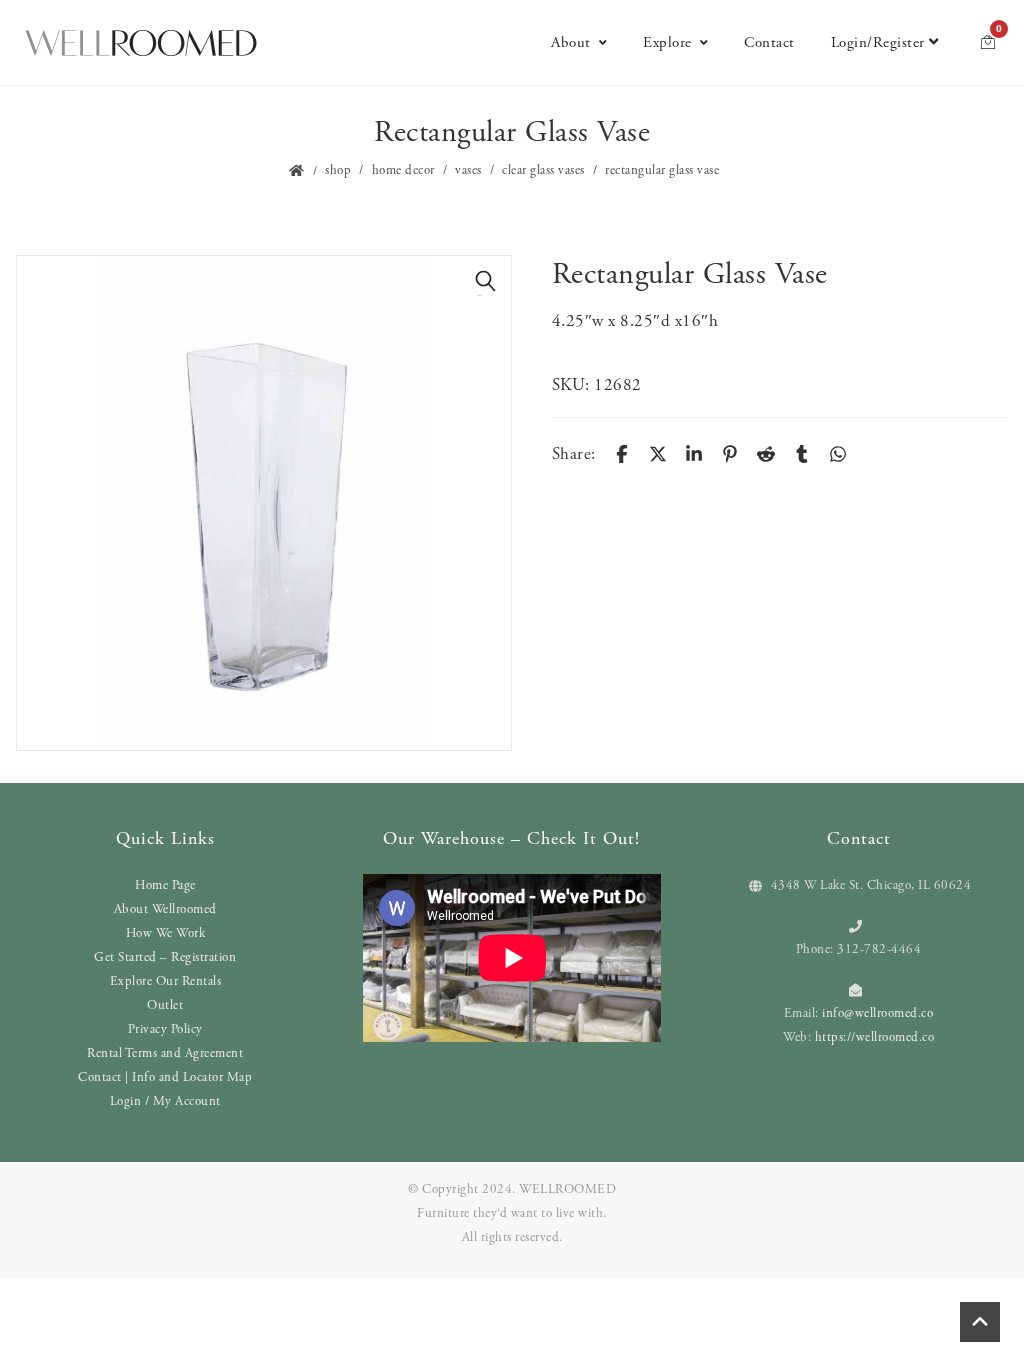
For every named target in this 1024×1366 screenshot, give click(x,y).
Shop (338, 170)
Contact (769, 42)
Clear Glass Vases (543, 170)
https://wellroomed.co (875, 1037)
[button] (486, 281)
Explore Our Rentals (166, 981)
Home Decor (403, 170)
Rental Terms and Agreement (165, 1053)
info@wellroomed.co (877, 1013)
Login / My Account (165, 1101)
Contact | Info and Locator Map (165, 1077)
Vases (468, 170)
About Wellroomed (165, 909)
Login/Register (878, 42)
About (571, 42)
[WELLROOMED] (141, 41)
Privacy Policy (165, 1029)
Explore (667, 42)
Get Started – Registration (165, 957)
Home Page (165, 885)
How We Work (166, 933)
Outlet (165, 1005)
